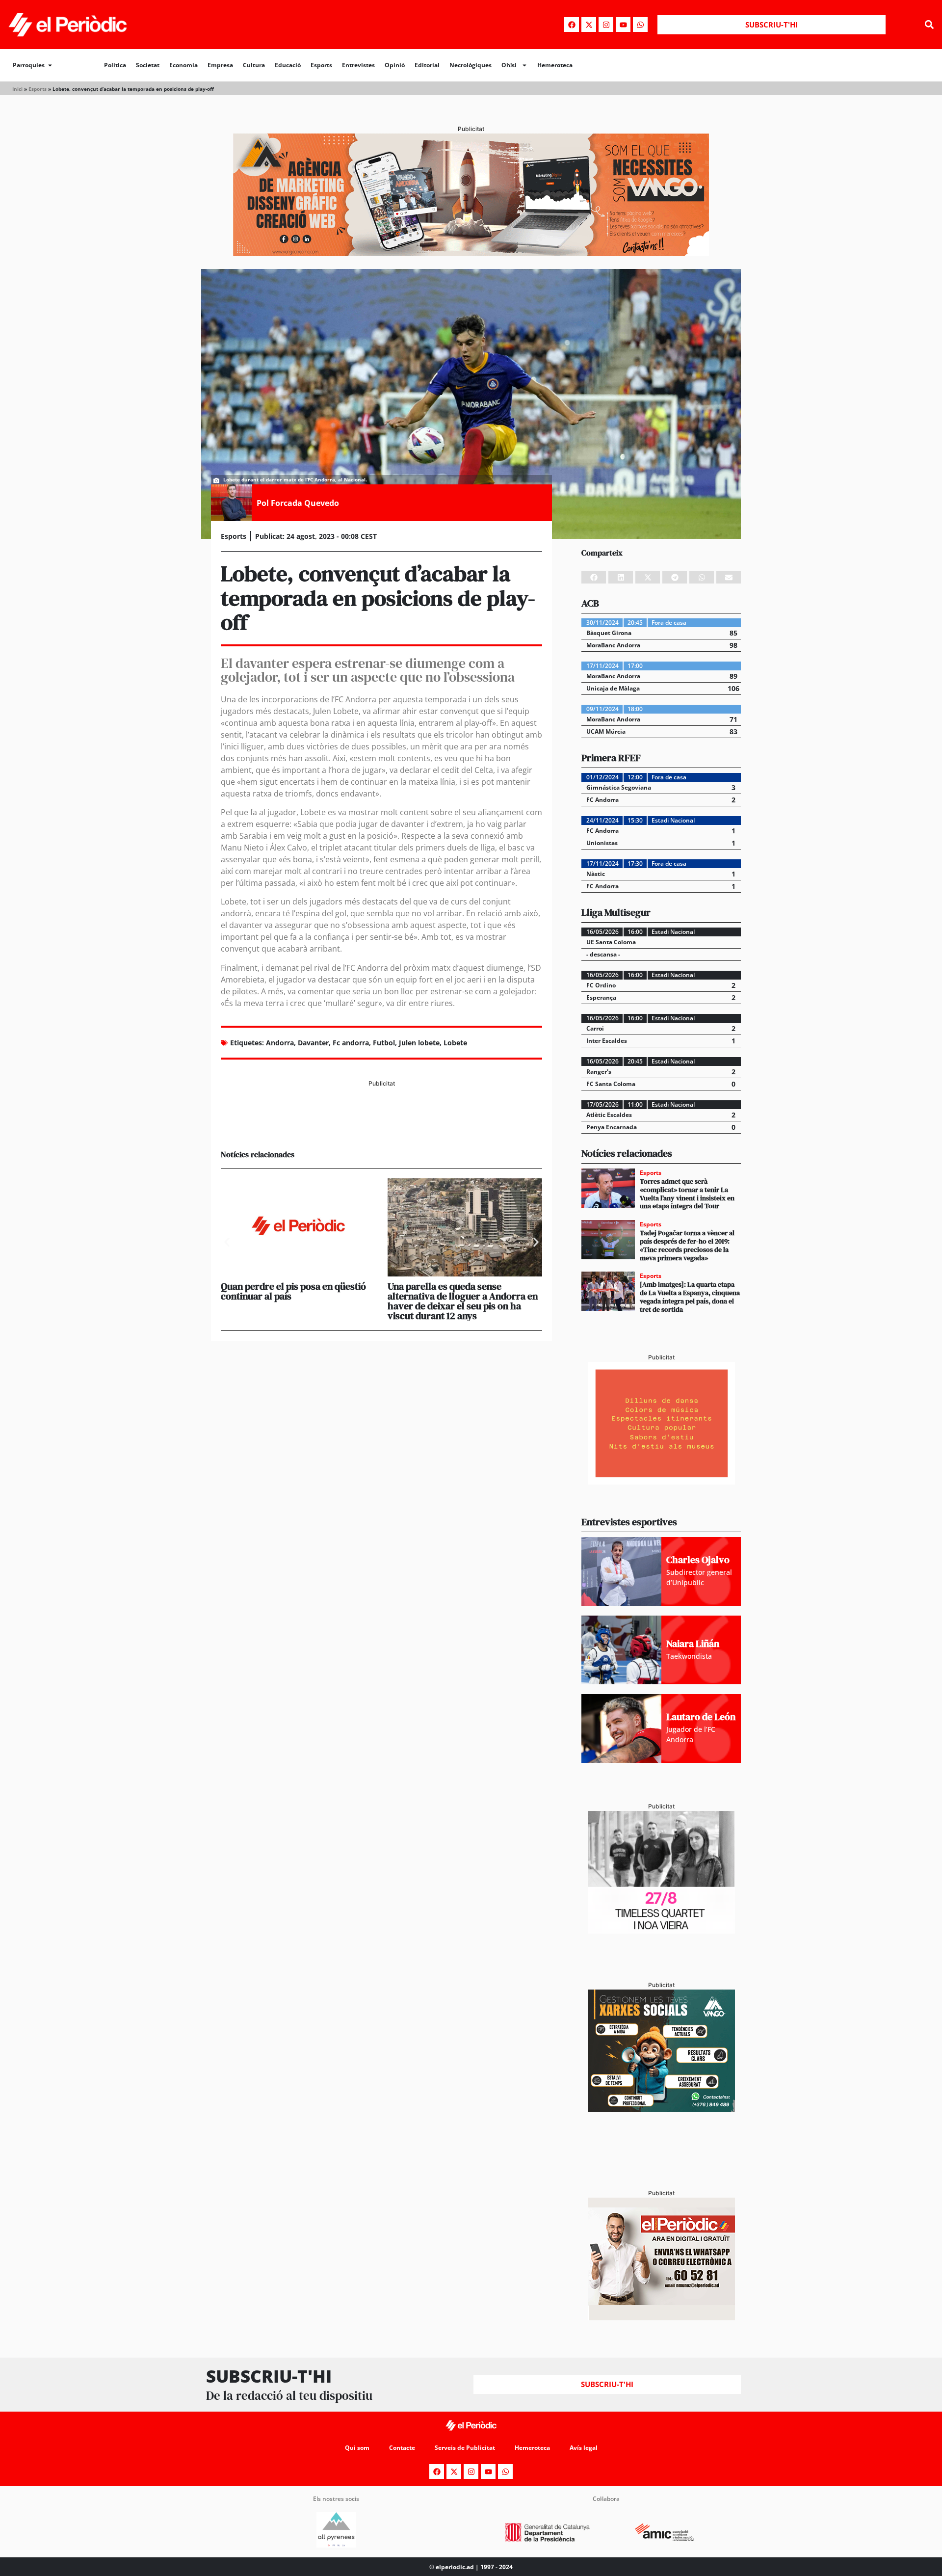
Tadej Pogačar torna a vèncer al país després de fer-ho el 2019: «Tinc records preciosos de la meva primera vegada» (687, 1245)
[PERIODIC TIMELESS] (661, 1931)
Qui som (357, 2448)
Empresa (220, 65)
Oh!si (509, 65)
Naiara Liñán (693, 1644)
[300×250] (661, 1482)
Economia (183, 65)
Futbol (384, 1043)
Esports (321, 65)
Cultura (254, 65)
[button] (929, 25)
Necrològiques (471, 65)
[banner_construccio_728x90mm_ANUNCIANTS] (381, 1125)
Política (115, 65)
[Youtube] (623, 25)
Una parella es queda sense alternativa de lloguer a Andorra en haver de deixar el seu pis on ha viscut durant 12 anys (463, 1301)
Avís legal (584, 2448)
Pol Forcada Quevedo (298, 503)
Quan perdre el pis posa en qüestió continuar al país (293, 1291)
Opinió (395, 65)
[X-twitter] (589, 25)
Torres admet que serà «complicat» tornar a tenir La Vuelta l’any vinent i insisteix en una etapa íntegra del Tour (687, 1194)
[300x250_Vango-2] (661, 2109)
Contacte (402, 2448)
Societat (148, 65)
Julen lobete (419, 1043)
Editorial (427, 65)
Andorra (280, 1043)
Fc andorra (351, 1043)
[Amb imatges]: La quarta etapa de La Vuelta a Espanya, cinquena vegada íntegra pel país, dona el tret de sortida (690, 1297)
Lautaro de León (701, 1717)
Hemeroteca (555, 65)
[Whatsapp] (640, 25)
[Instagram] (606, 25)
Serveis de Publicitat (465, 2448)
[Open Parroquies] (50, 65)
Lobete (455, 1043)
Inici (17, 89)
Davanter (313, 1043)
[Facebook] (572, 25)
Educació (288, 65)
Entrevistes (358, 65)
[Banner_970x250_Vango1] (471, 253)
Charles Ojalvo (698, 1560)
